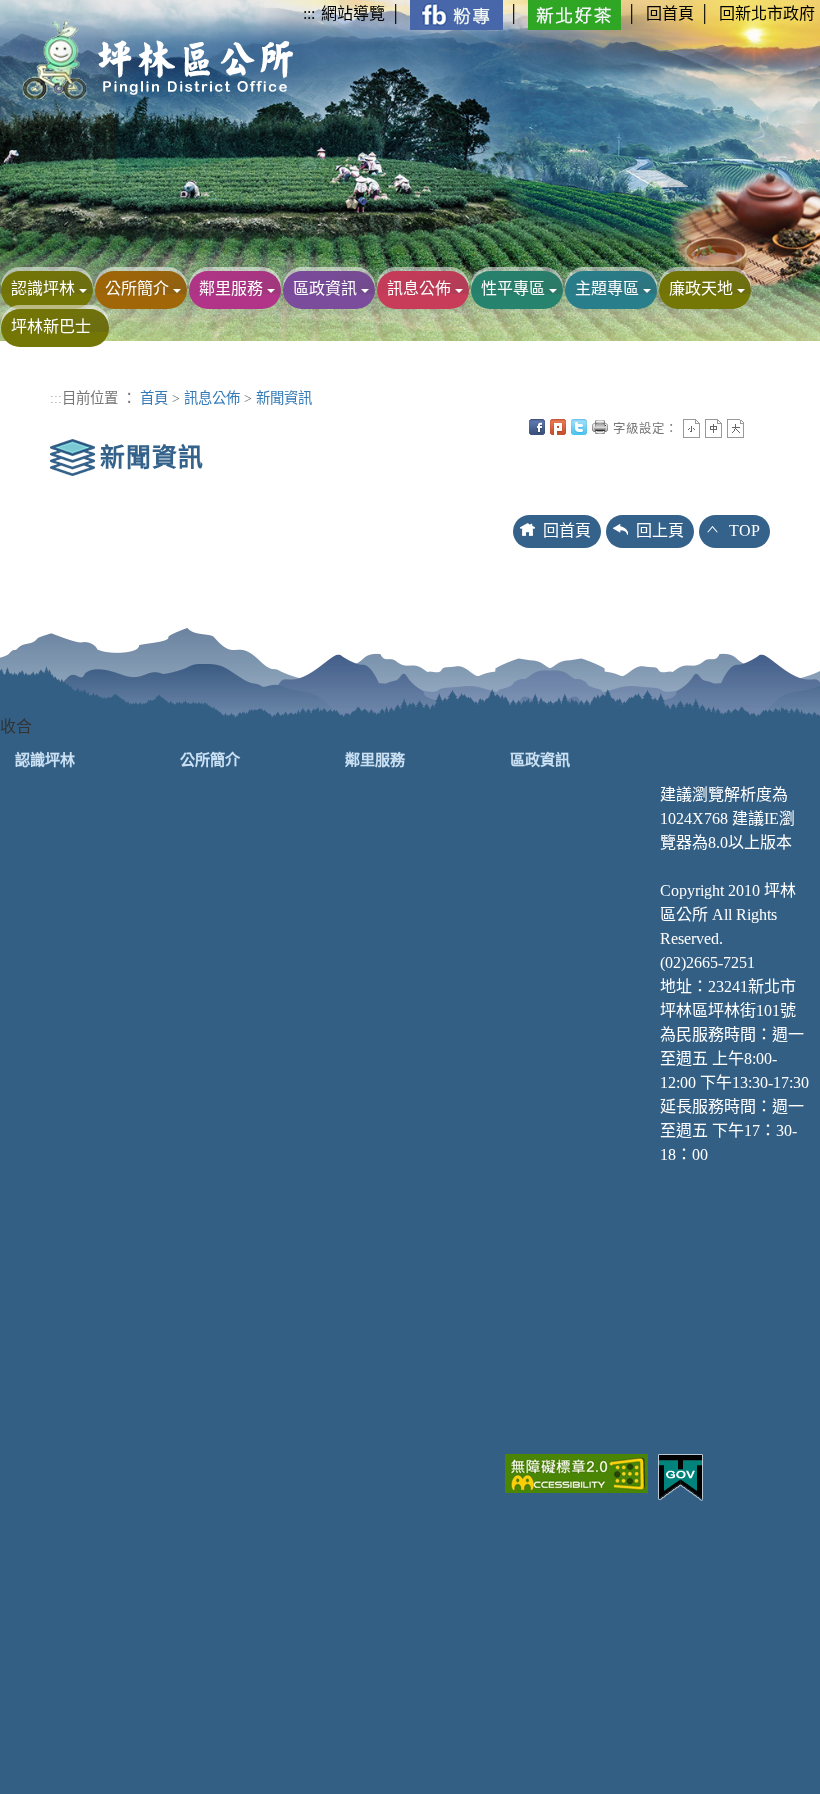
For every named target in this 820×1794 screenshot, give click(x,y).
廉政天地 (701, 288)
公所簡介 (137, 288)
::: (309, 13)
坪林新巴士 (51, 326)
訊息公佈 (419, 288)
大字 (735, 428)
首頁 (154, 398)
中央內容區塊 (757, 427)
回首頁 (670, 13)
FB (537, 427)
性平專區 (513, 288)
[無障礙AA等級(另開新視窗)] (576, 1471)
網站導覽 (353, 13)
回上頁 (660, 530)
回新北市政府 (767, 13)
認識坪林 (43, 288)
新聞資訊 (284, 398)
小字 (691, 428)
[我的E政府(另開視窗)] (680, 1475)
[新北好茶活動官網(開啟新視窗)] (574, 13)
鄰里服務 (231, 288)
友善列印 (600, 427)
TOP (744, 530)
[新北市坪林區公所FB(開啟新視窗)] (456, 13)
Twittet (579, 427)
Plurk (558, 427)
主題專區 (607, 288)
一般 (713, 428)
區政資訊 (325, 288)
